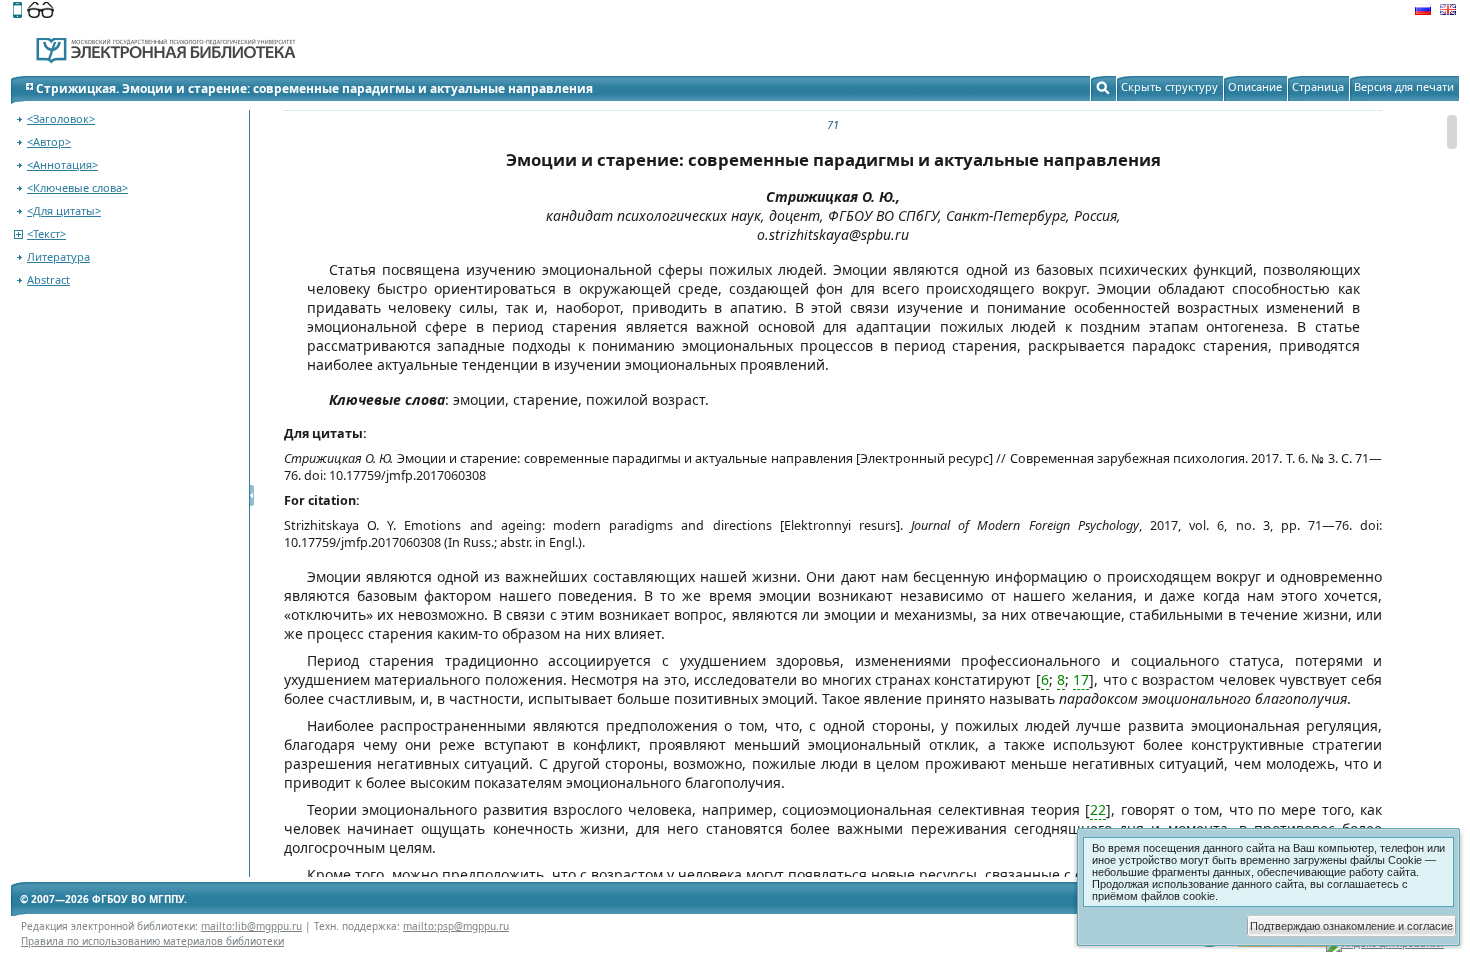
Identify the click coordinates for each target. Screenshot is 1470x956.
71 (833, 124)
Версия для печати (1404, 86)
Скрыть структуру (1169, 86)
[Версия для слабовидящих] (40, 12)
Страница (1318, 86)
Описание (1255, 86)
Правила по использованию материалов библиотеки (152, 941)
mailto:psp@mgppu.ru (456, 926)
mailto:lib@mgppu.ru (251, 926)
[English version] (1448, 12)
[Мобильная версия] (17, 12)
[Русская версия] (1423, 12)
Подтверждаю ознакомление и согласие (1351, 926)
